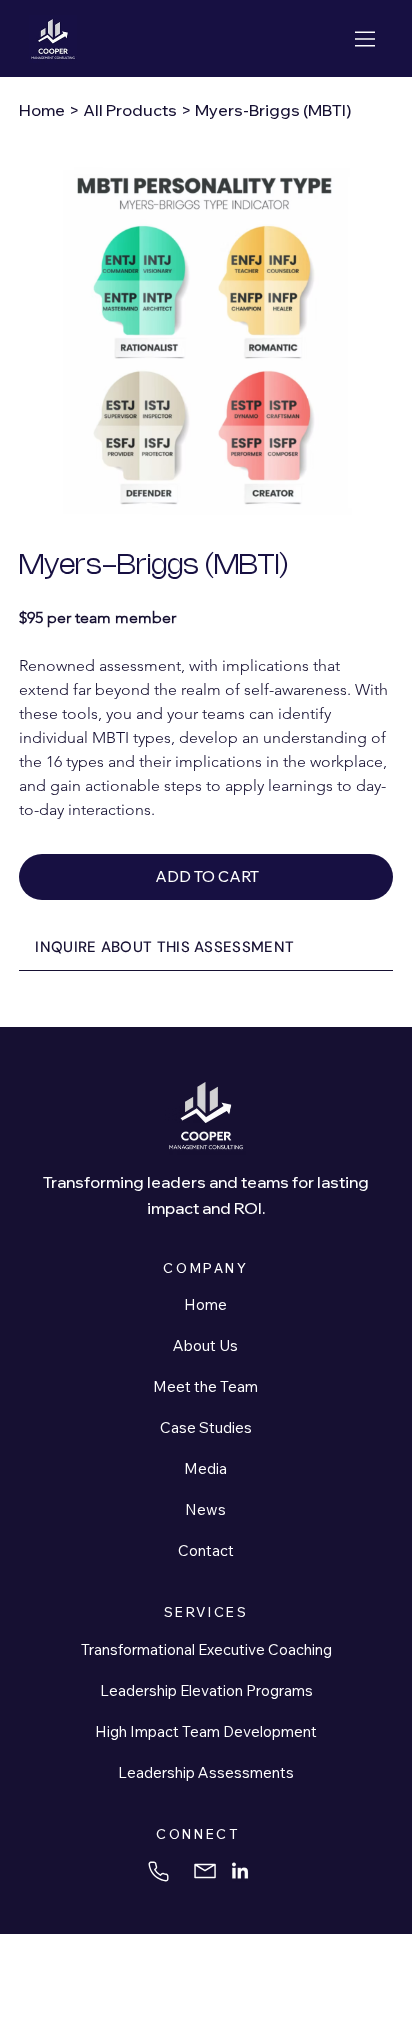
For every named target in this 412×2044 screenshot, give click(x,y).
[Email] (206, 1872)
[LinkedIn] (240, 1872)
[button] (205, 948)
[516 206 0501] (161, 1871)
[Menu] (367, 39)
